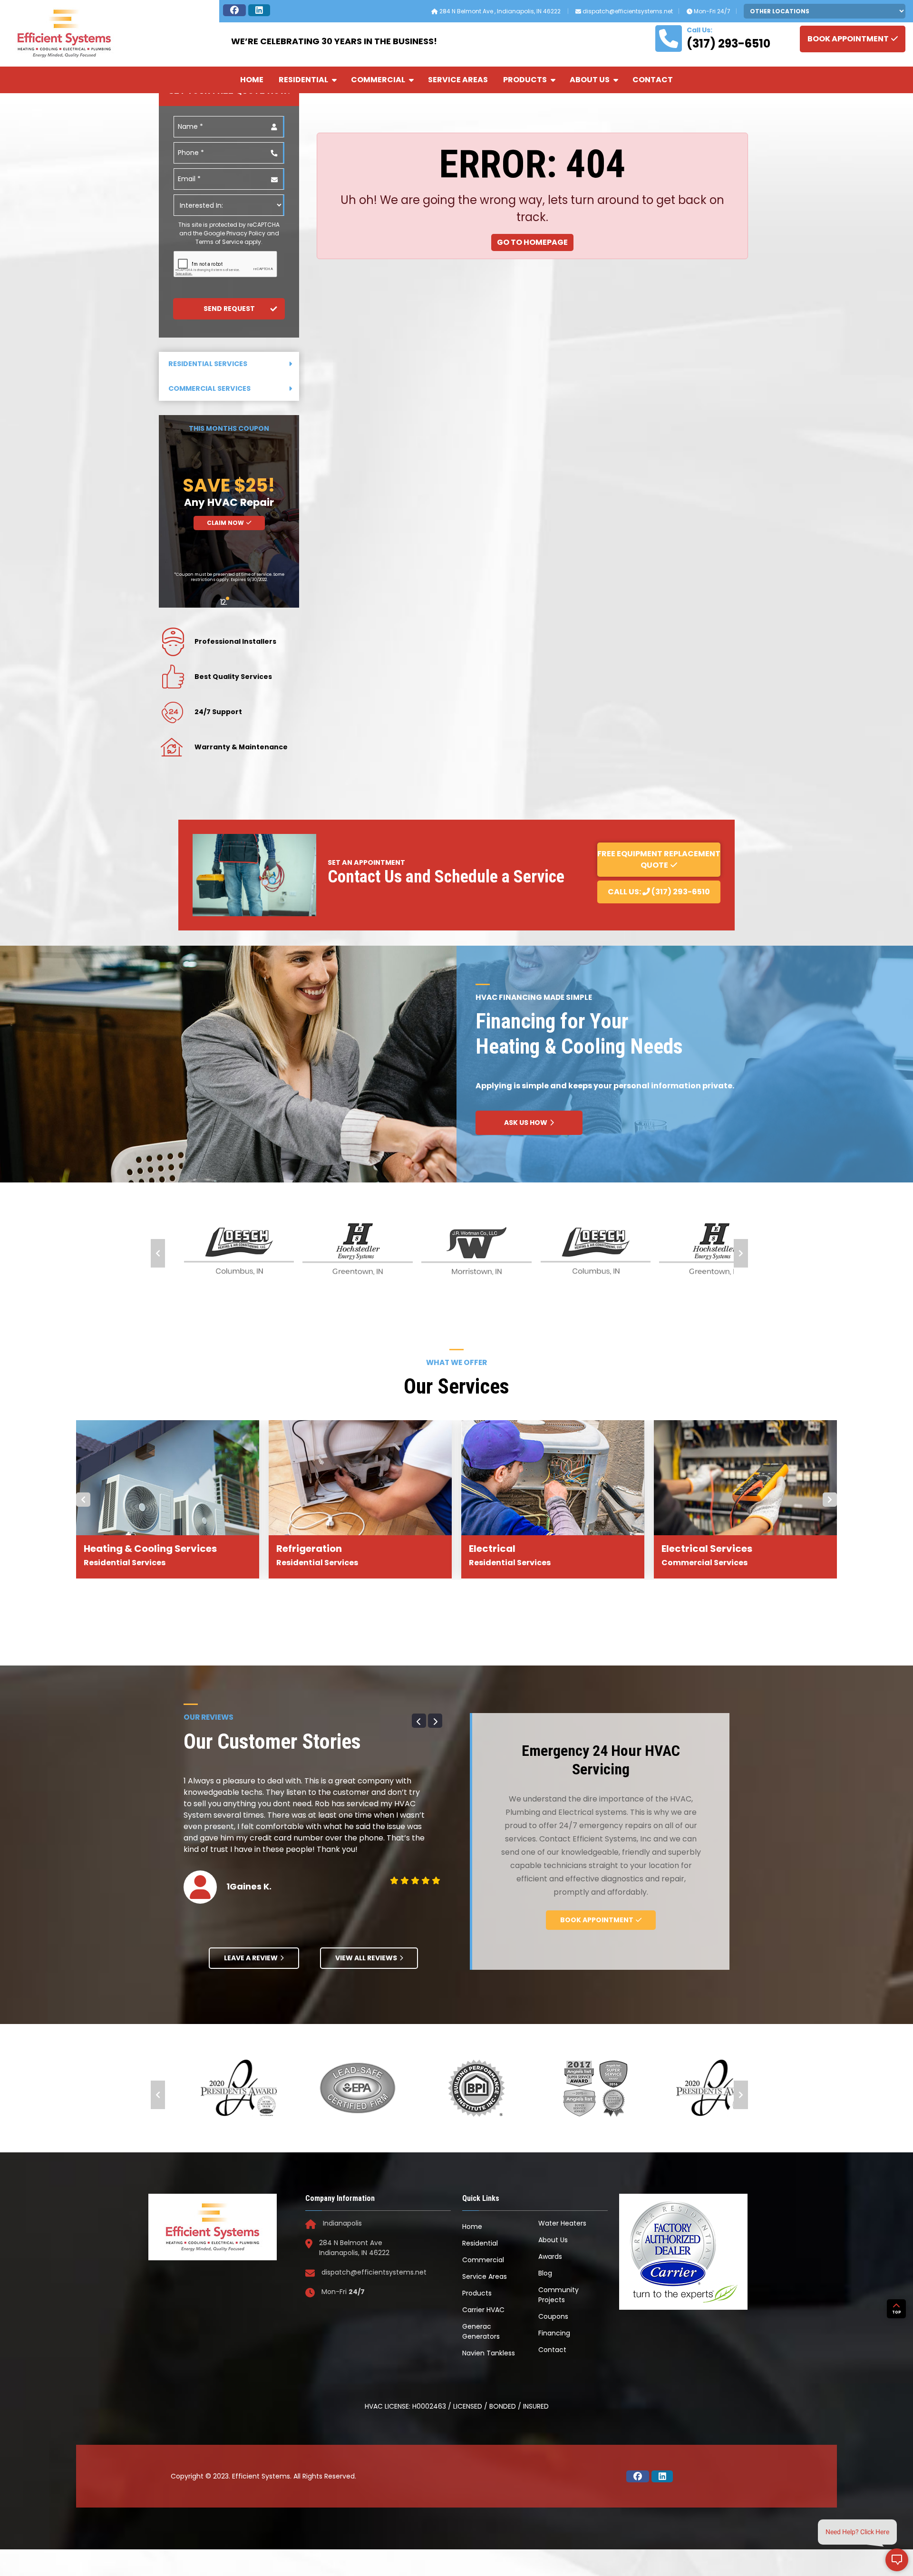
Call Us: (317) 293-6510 (659, 892)
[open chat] (897, 2560)
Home (252, 80)
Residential (303, 80)
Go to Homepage (532, 242)
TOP (897, 2312)
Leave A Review (251, 1958)
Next (741, 1253)
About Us (590, 80)
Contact (653, 80)
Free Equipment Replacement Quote (659, 859)
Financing (554, 2333)
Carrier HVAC (483, 2310)
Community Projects (558, 2295)
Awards (550, 2256)
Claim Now (225, 523)
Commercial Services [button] (209, 388)
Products (525, 80)
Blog (545, 2273)
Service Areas (458, 80)
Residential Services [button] (208, 364)
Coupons (553, 2316)
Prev (158, 1253)
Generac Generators (481, 2331)
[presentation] (226, 264)
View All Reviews (366, 1958)
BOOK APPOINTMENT (848, 39)
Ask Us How (526, 1123)
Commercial (378, 80)
